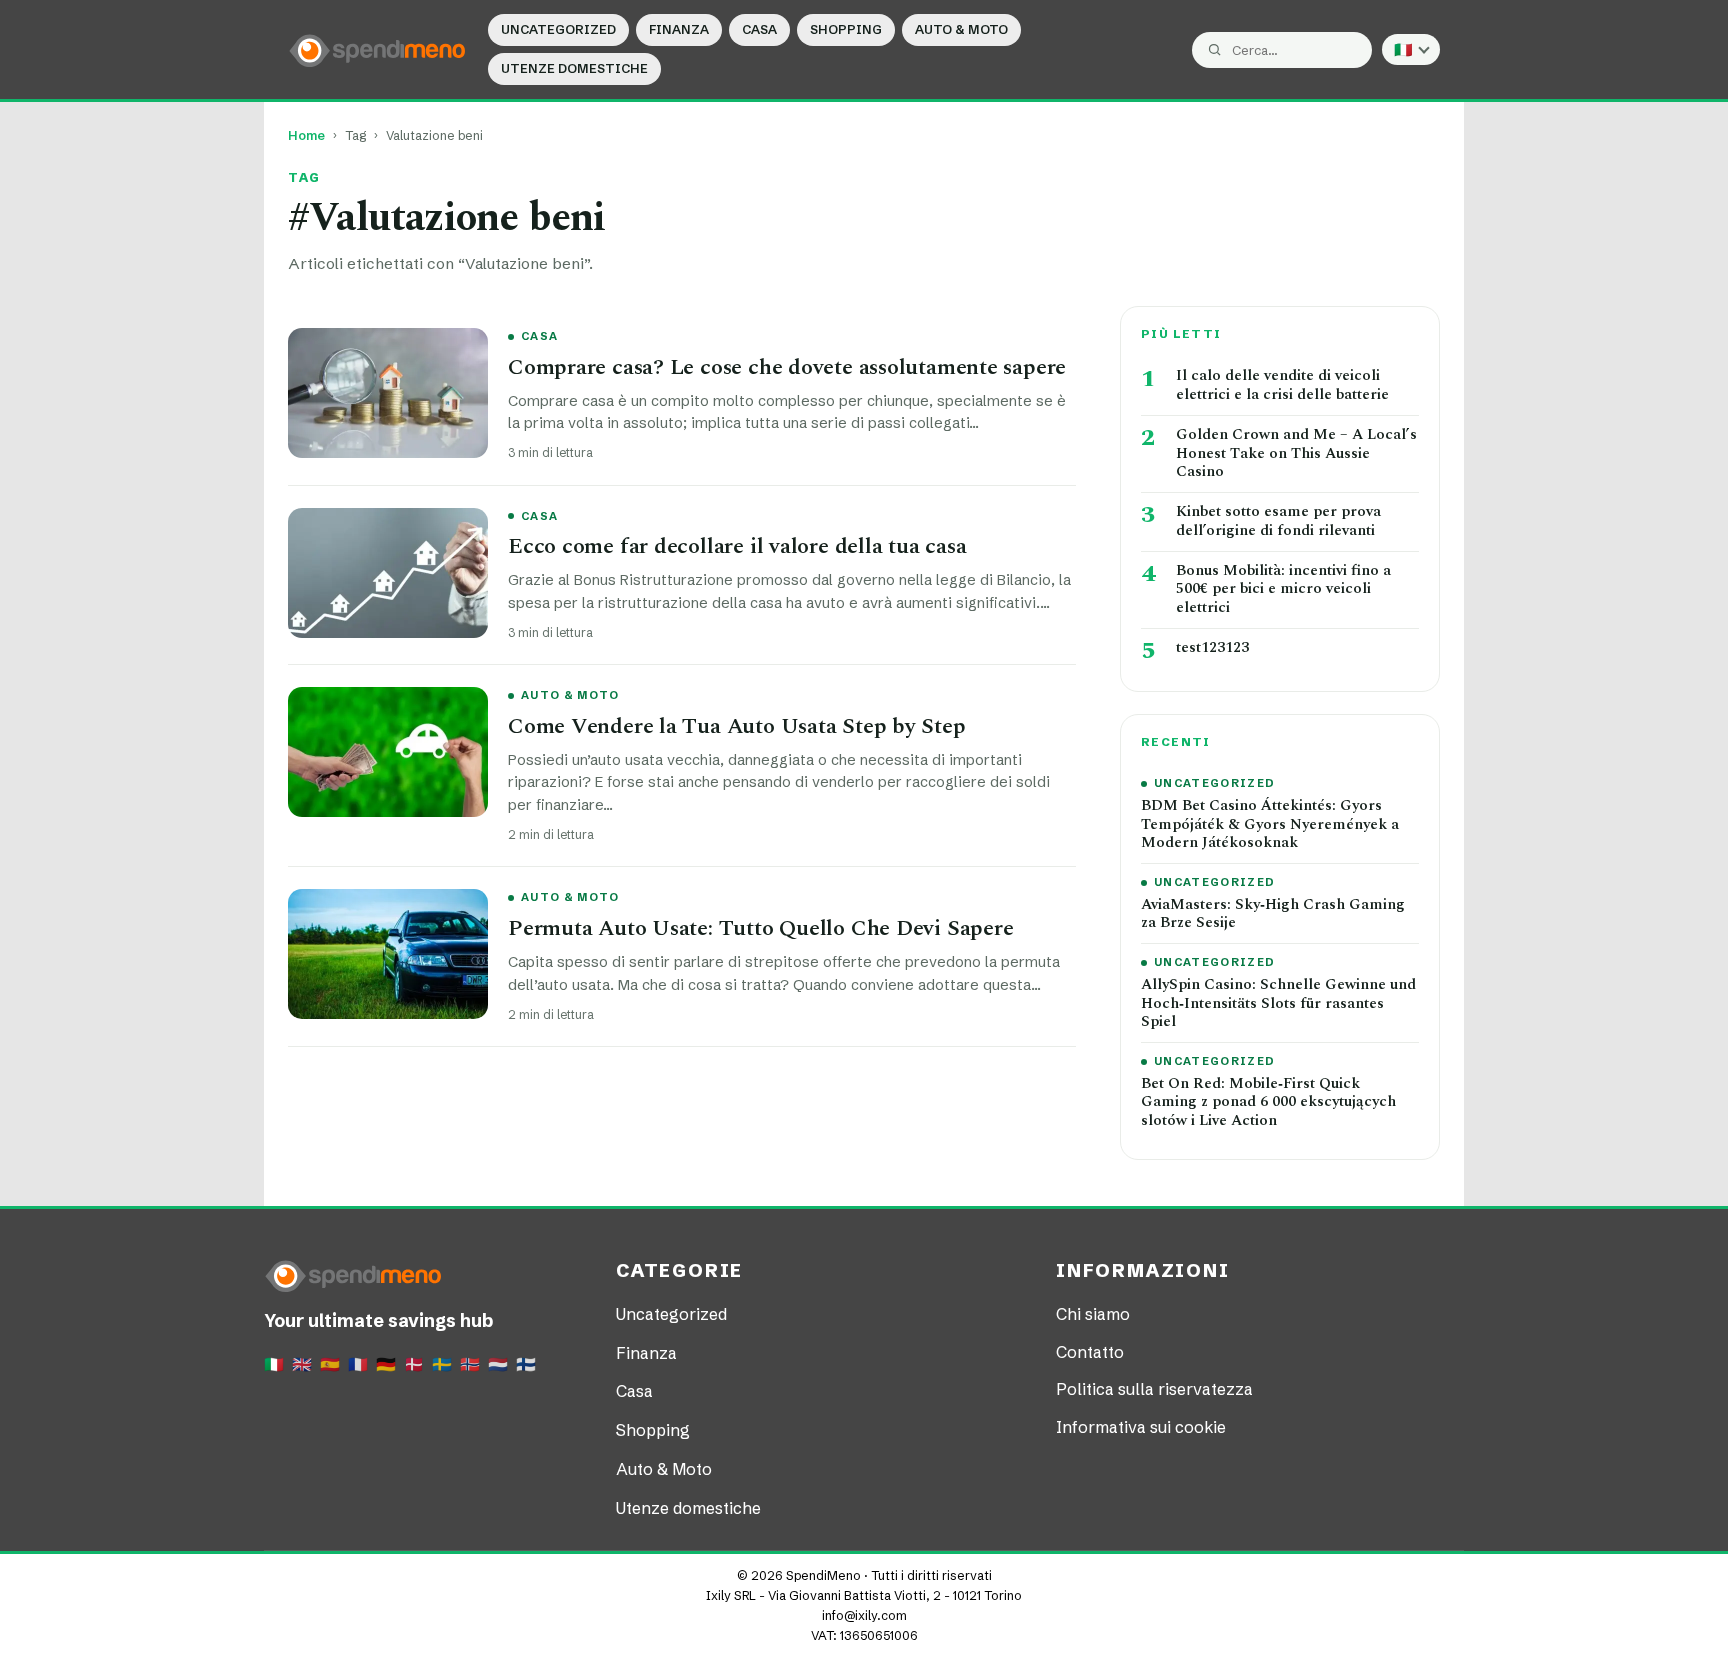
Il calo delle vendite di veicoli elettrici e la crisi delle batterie (1282, 386)
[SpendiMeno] (378, 49)
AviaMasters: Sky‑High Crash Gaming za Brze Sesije (1273, 915)
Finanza (679, 29)
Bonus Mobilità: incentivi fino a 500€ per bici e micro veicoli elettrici (1283, 590)
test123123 (1212, 648)
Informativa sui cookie (1141, 1427)
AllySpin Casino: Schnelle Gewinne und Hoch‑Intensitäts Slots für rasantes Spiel (1278, 1004)
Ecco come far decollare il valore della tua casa (737, 546)
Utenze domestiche (574, 68)
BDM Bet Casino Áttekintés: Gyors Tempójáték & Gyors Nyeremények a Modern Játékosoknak (1270, 825)
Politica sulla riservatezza (1154, 1389)
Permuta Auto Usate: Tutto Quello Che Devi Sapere (760, 928)
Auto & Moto (961, 29)
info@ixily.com (864, 1615)
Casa (759, 29)
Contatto (1090, 1352)
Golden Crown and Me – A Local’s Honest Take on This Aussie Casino (1296, 454)
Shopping (846, 29)
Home (306, 135)
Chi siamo (1093, 1314)
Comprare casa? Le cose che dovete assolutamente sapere (787, 367)
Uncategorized (558, 29)
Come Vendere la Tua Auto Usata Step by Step (737, 726)
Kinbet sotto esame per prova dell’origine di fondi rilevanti (1278, 522)
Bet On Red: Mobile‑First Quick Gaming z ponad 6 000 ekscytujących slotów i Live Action (1268, 1103)
